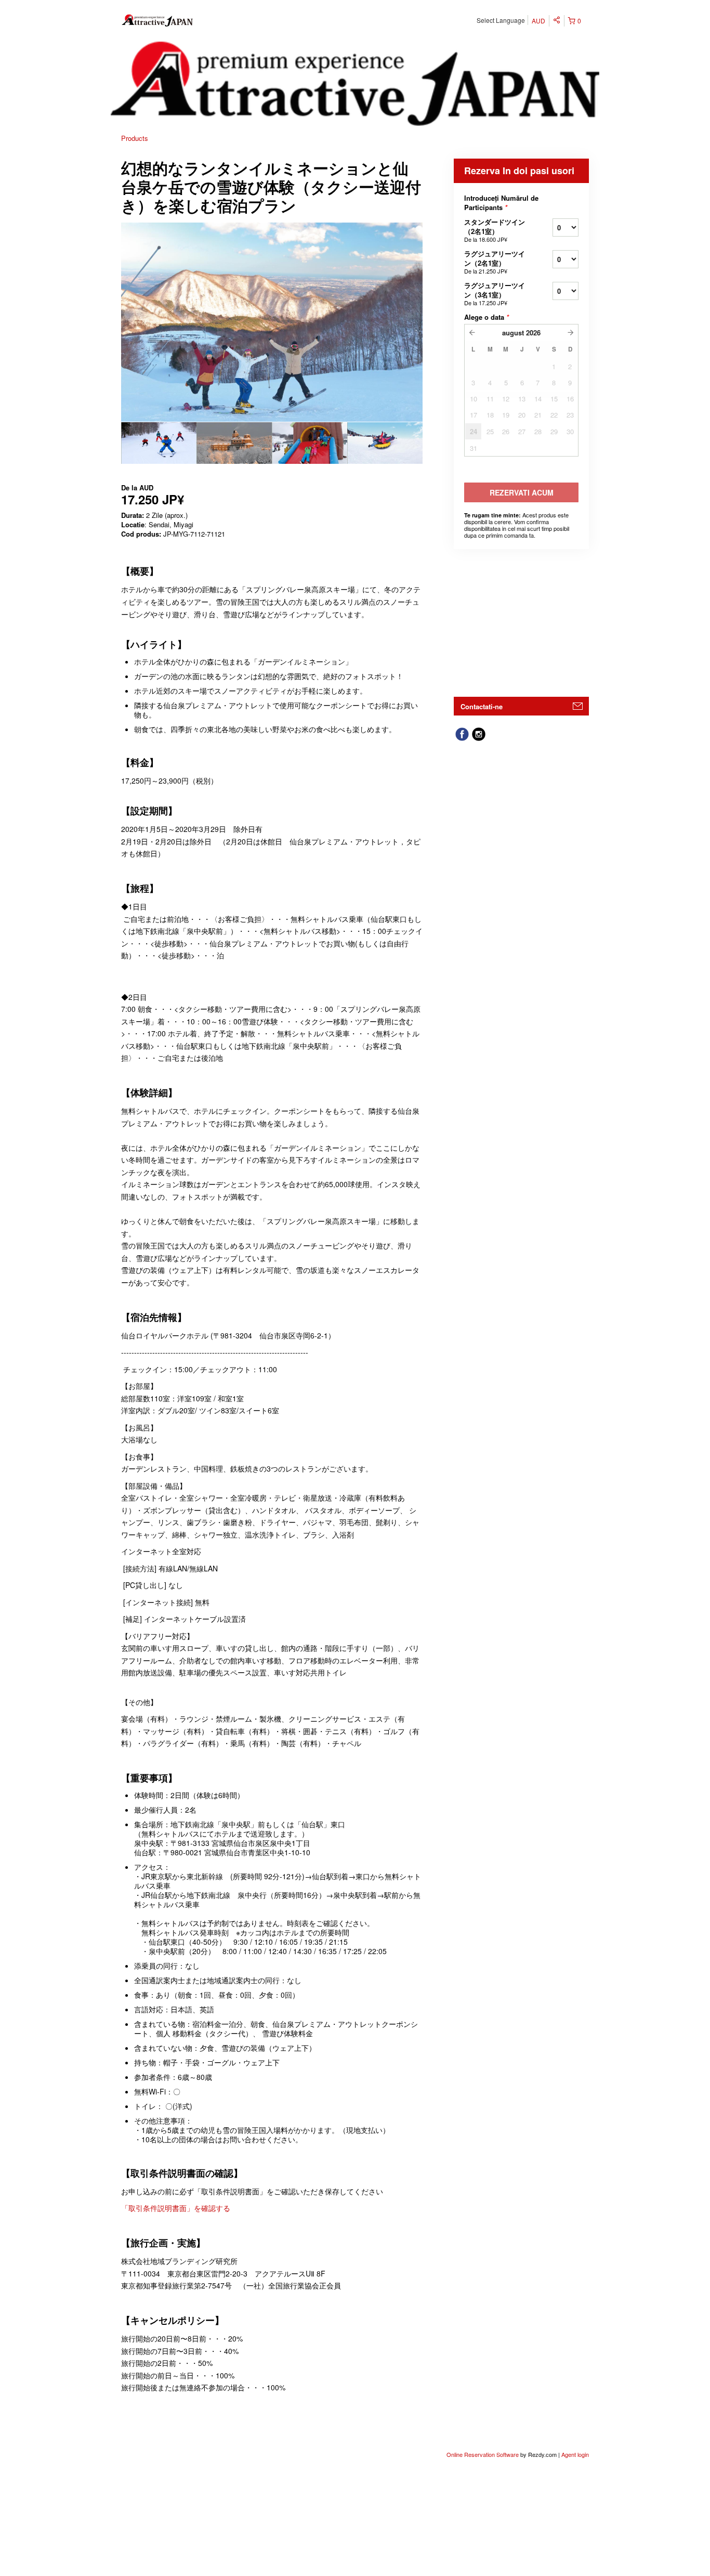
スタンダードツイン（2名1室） (495, 230)
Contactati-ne (482, 706)
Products (135, 138)
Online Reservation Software (483, 2454)
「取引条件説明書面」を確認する (176, 2208)
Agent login (575, 2454)
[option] (159, 443)
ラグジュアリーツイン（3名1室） (495, 294)
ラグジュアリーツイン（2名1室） (495, 262)
